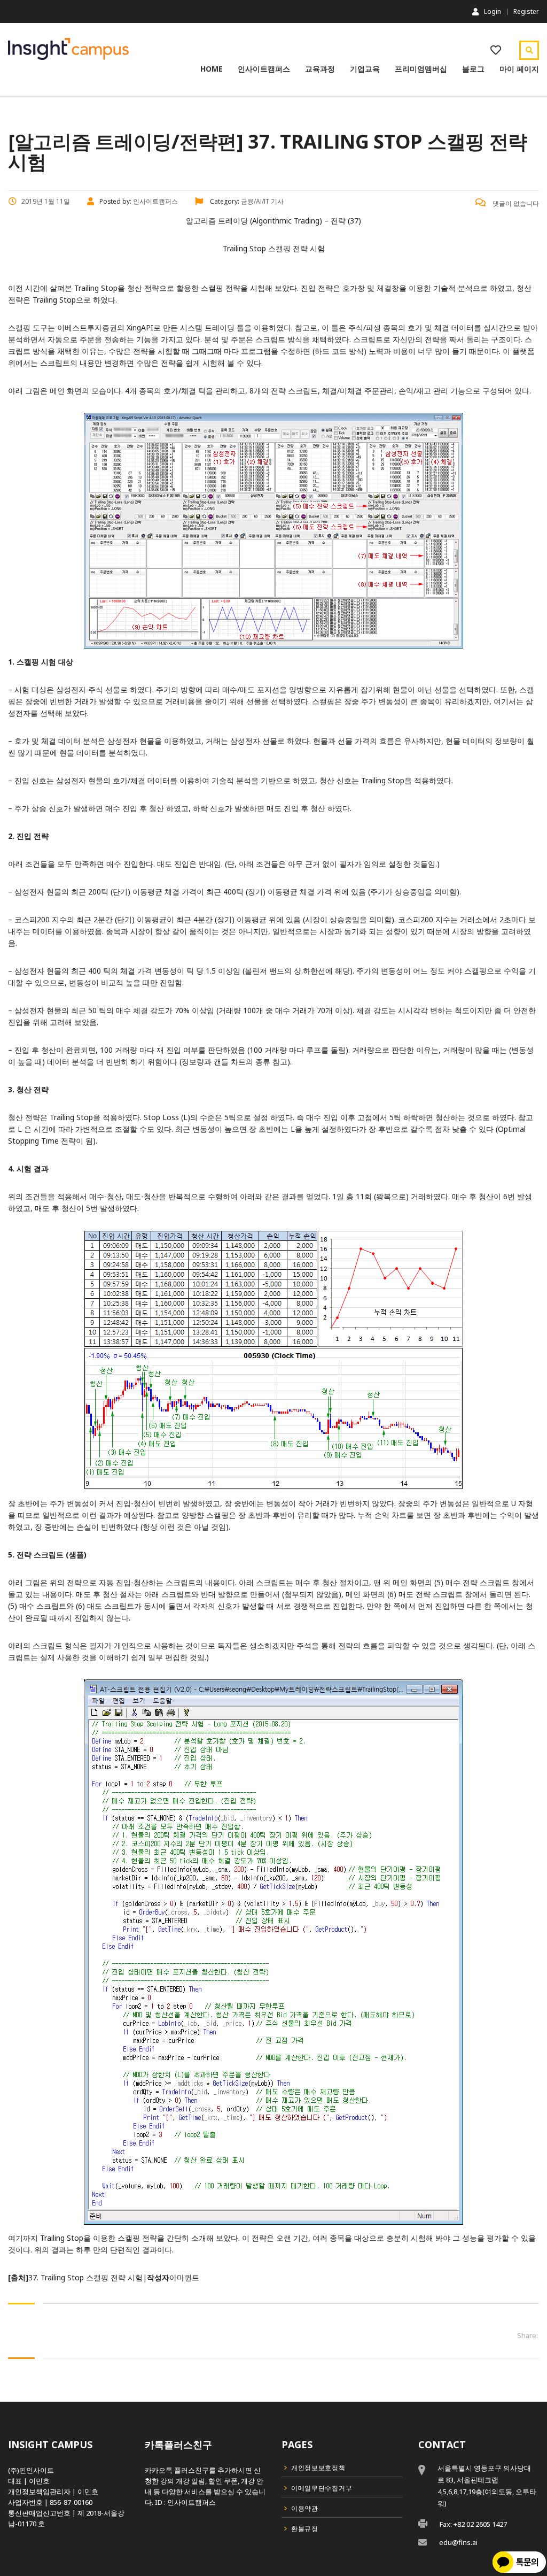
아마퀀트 (184, 2277)
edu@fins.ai (458, 2542)
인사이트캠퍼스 (264, 69)
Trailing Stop (96, 288)
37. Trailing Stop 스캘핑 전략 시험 (85, 2277)
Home (212, 69)
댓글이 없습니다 (515, 203)
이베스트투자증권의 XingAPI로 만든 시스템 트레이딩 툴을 (155, 327)
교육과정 (320, 69)
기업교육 (365, 69)
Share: (528, 2335)
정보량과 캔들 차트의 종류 (226, 1062)
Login (493, 11)
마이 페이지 (519, 69)
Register (526, 12)
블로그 (473, 69)
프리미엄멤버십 (421, 69)
